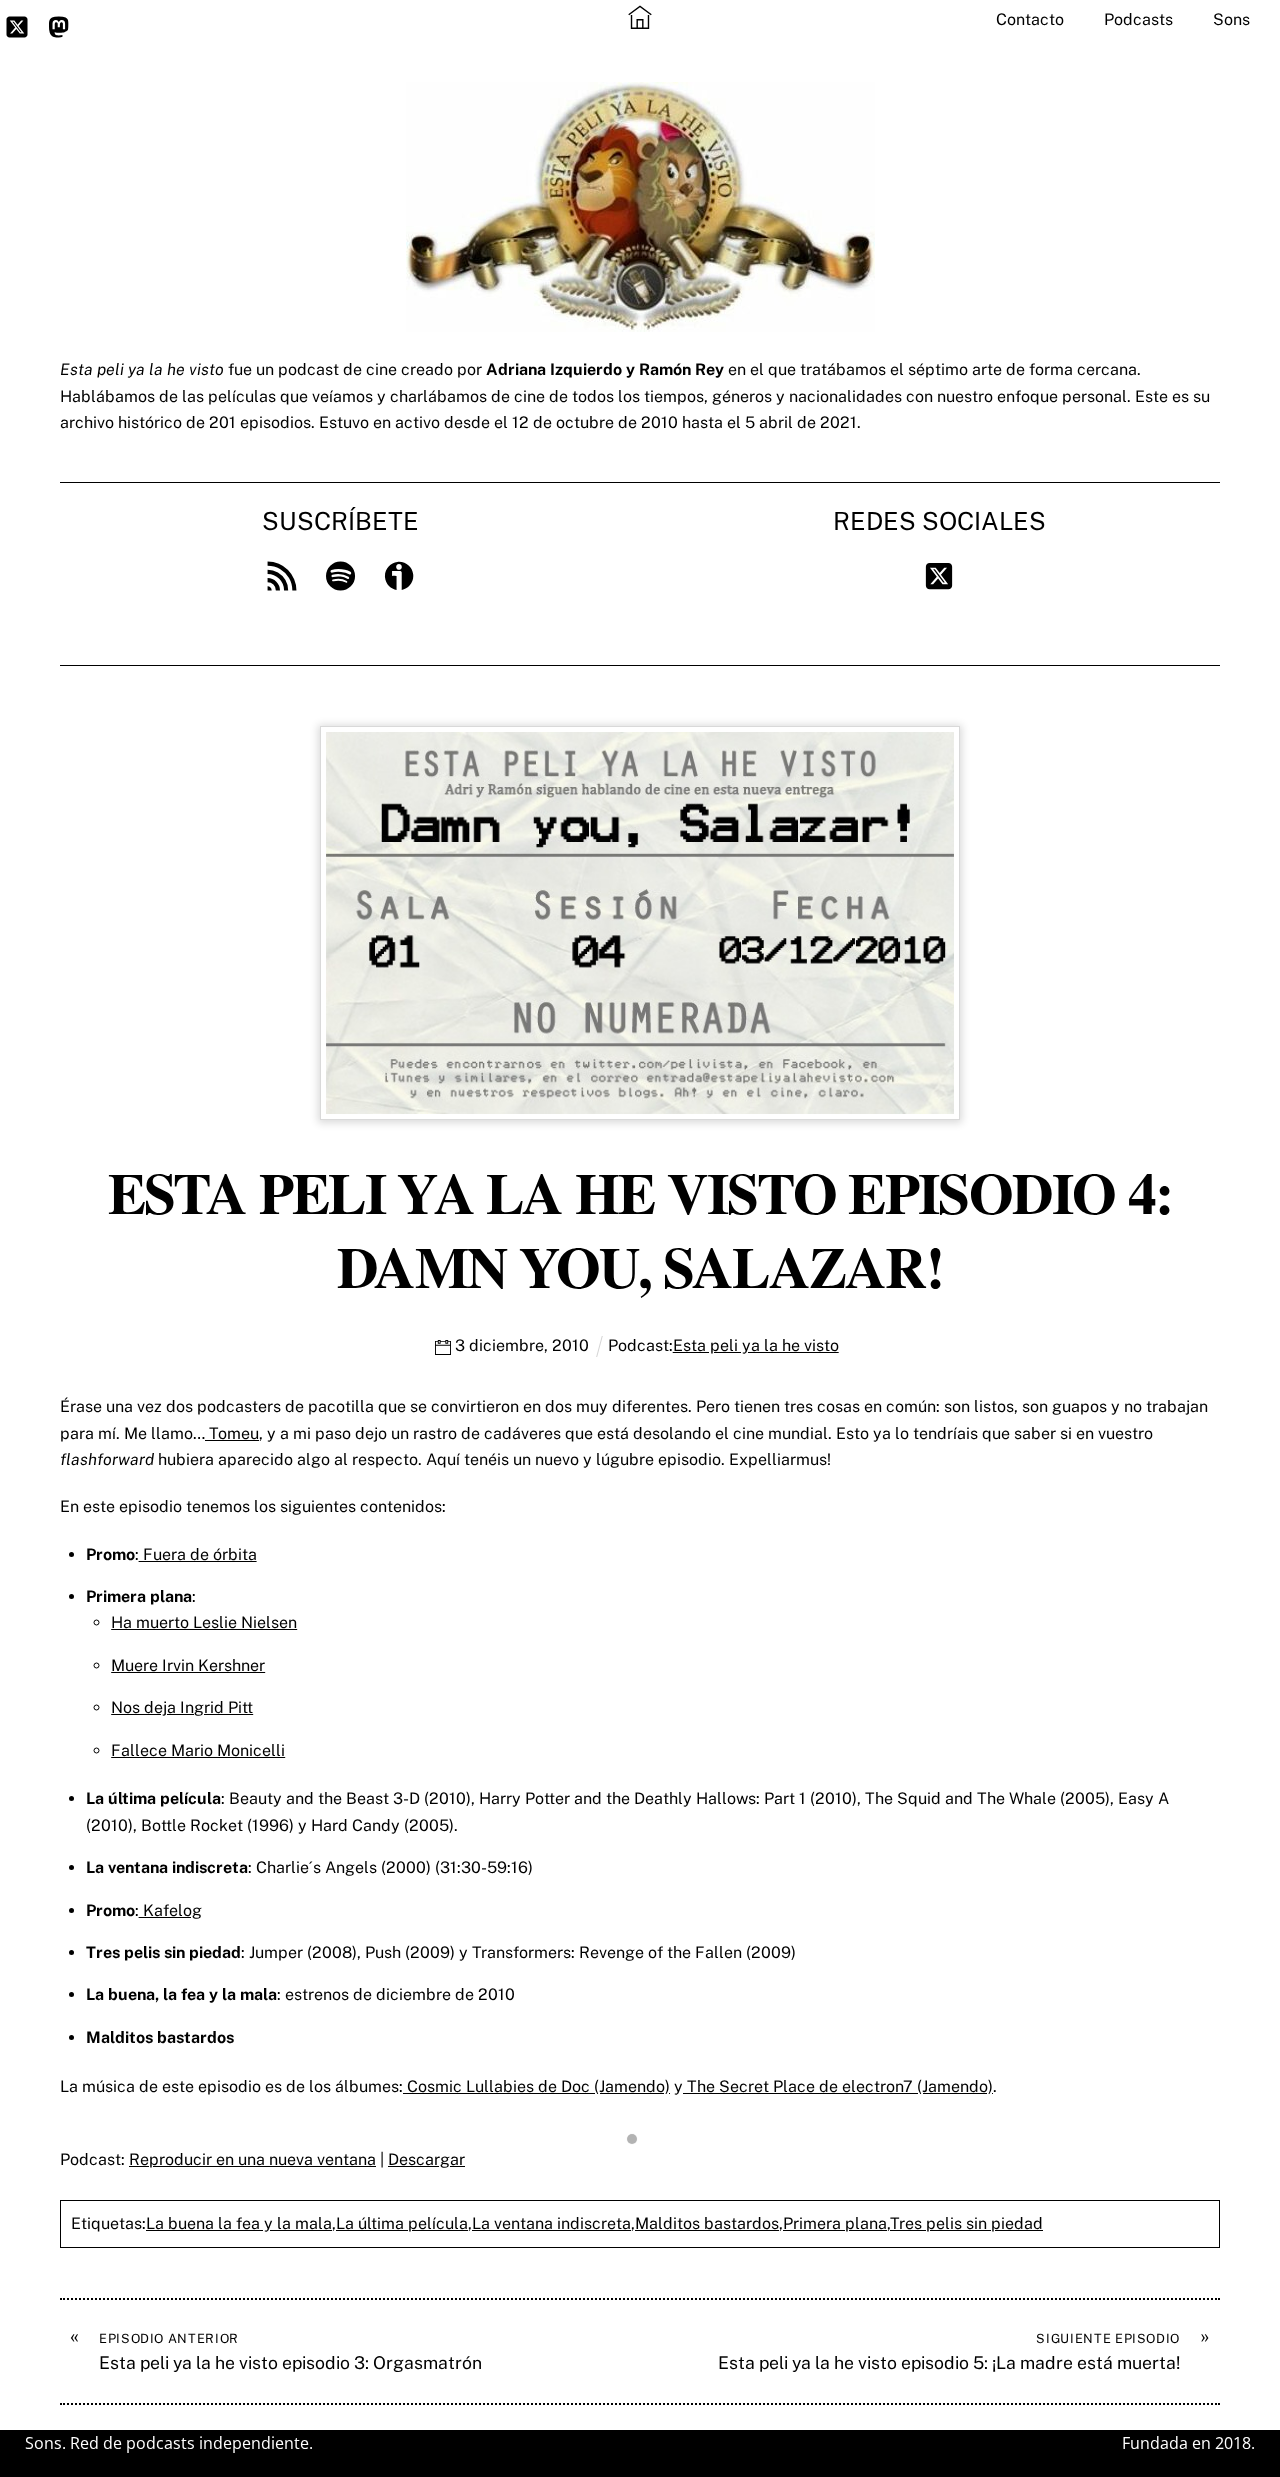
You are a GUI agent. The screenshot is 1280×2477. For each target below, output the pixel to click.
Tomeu (232, 1433)
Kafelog (170, 1910)
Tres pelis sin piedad (966, 2223)
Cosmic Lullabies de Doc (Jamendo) (536, 2086)
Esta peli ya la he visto (756, 1345)
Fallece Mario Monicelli (198, 1750)
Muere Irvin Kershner (188, 1665)
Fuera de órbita (198, 1554)
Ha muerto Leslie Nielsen (204, 1622)
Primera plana (835, 2223)
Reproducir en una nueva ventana (252, 2159)
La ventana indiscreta (551, 2223)
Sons (1231, 19)
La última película (402, 2223)
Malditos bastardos (707, 2223)
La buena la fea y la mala (239, 2223)
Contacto (1030, 19)
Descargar (426, 2159)
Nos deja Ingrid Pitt (182, 1707)
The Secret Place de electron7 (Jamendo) (838, 2086)
